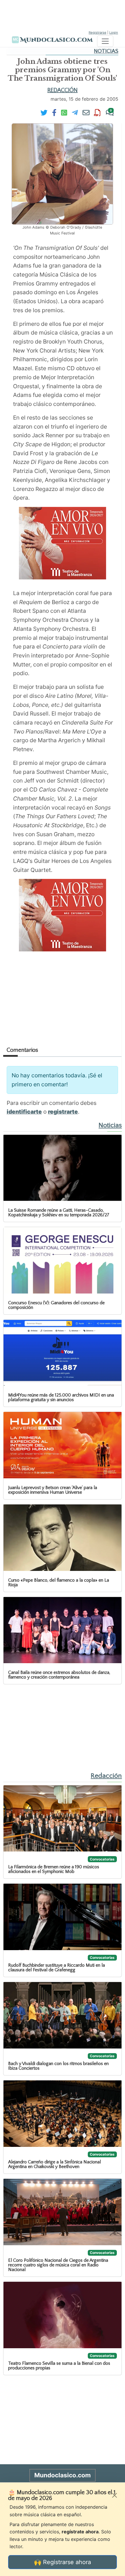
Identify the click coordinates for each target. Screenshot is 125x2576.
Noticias (106, 51)
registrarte (63, 1112)
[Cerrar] (115, 2495)
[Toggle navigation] (105, 41)
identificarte (24, 1112)
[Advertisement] (63, 15)
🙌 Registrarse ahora (63, 2562)
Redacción (63, 90)
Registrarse (98, 32)
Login (114, 32)
